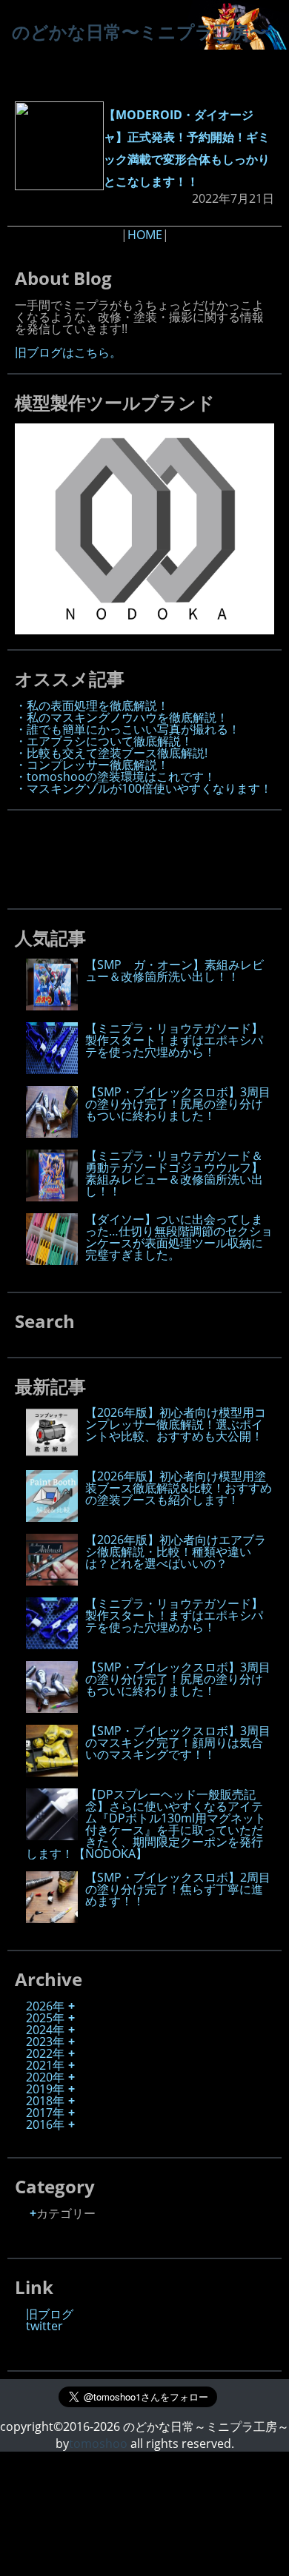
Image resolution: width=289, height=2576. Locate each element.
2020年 (45, 2077)
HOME (145, 235)
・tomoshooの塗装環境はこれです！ (115, 777)
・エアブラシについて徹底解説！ (104, 741)
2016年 (45, 2124)
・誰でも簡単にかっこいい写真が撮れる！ (127, 729)
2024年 (45, 2030)
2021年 (45, 2065)
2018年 (45, 2101)
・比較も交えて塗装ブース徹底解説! (111, 753)
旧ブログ (50, 2314)
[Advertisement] (133, 855)
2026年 (45, 2006)
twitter (44, 2326)
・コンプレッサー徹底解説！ (92, 765)
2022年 (45, 2053)
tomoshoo (98, 2443)
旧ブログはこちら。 (68, 352)
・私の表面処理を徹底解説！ (92, 705)
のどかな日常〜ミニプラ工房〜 (139, 31)
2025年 (45, 2018)
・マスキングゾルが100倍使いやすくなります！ (143, 788)
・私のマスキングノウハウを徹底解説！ (122, 717)
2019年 (45, 2089)
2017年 (45, 2113)
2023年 (45, 2042)
